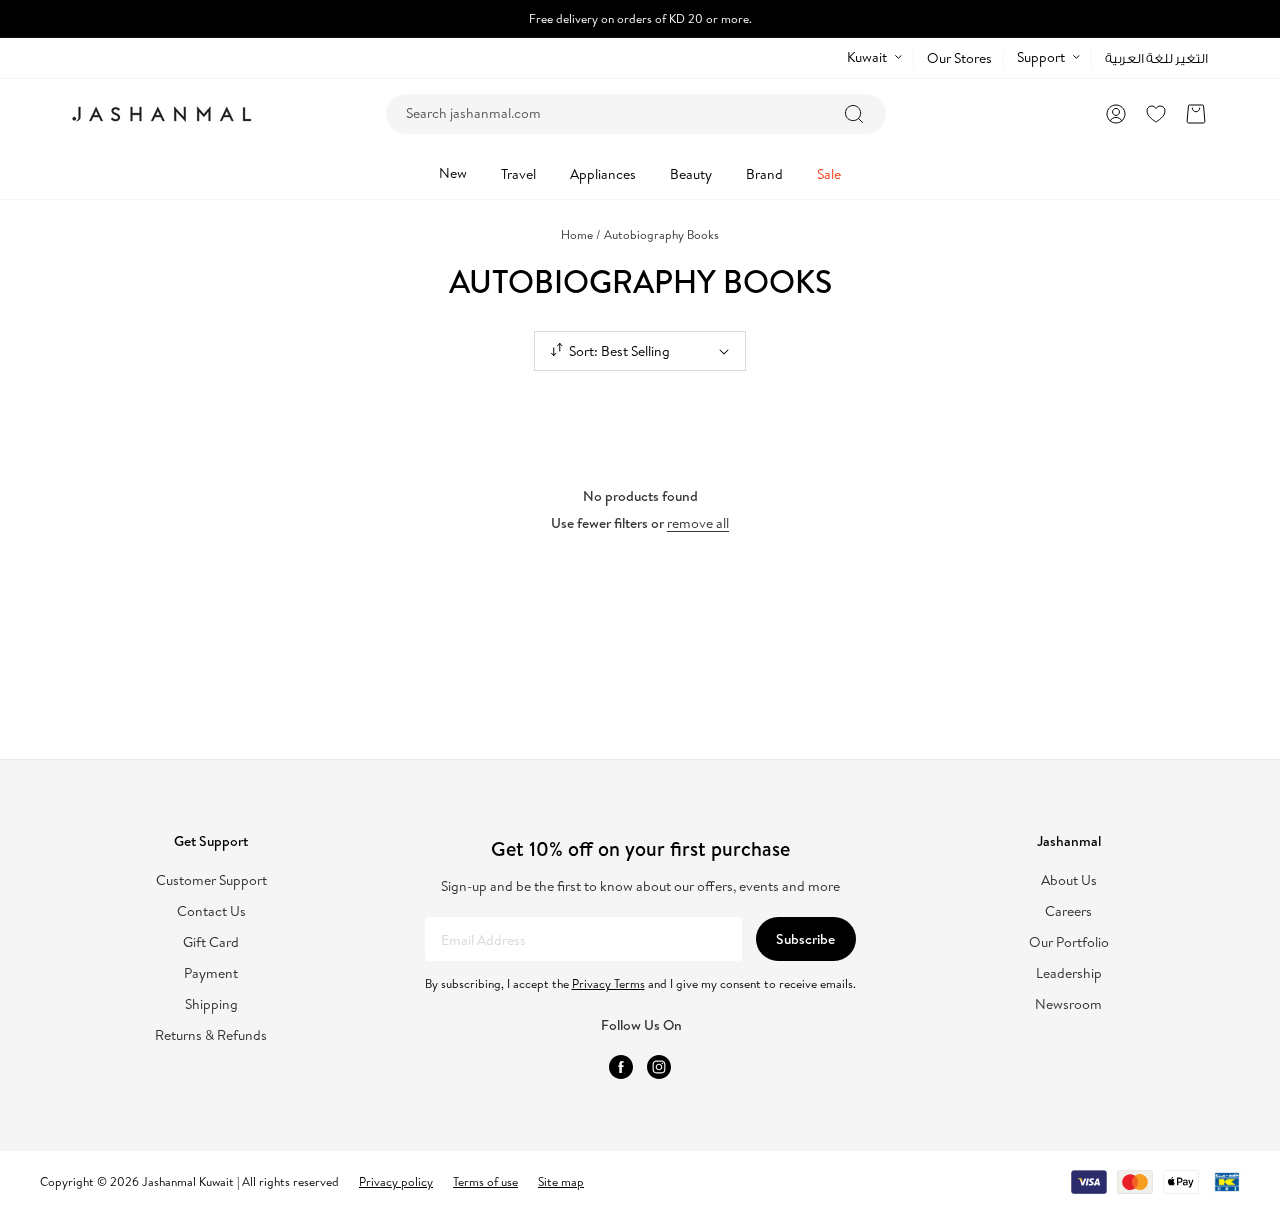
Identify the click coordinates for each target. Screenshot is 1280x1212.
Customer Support (211, 880)
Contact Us (211, 911)
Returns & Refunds (211, 1035)
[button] (1196, 114)
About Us (1069, 880)
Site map (561, 1181)
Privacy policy (396, 1181)
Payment (211, 973)
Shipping (211, 1004)
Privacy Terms (608, 983)
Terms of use (485, 1181)
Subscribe (805, 939)
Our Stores (959, 58)
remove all (698, 523)
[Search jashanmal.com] (854, 114)
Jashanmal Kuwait (188, 1181)
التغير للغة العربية (1156, 58)
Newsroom (1068, 1004)
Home (581, 234)
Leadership (1069, 973)
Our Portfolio (1069, 942)
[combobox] (636, 114)
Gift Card (211, 942)
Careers (1068, 911)
